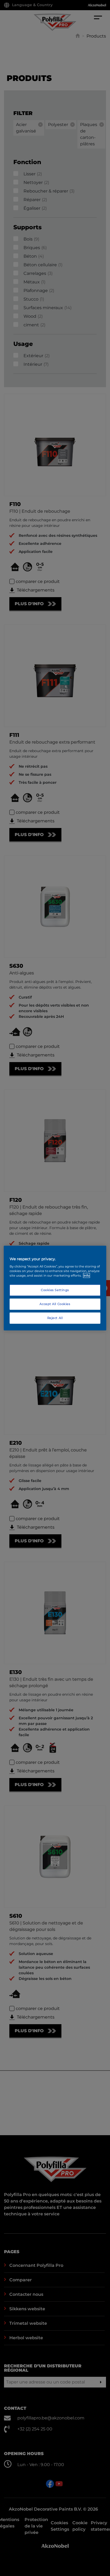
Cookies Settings (55, 1290)
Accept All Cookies (55, 1304)
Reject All (55, 1318)
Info (87, 1276)
